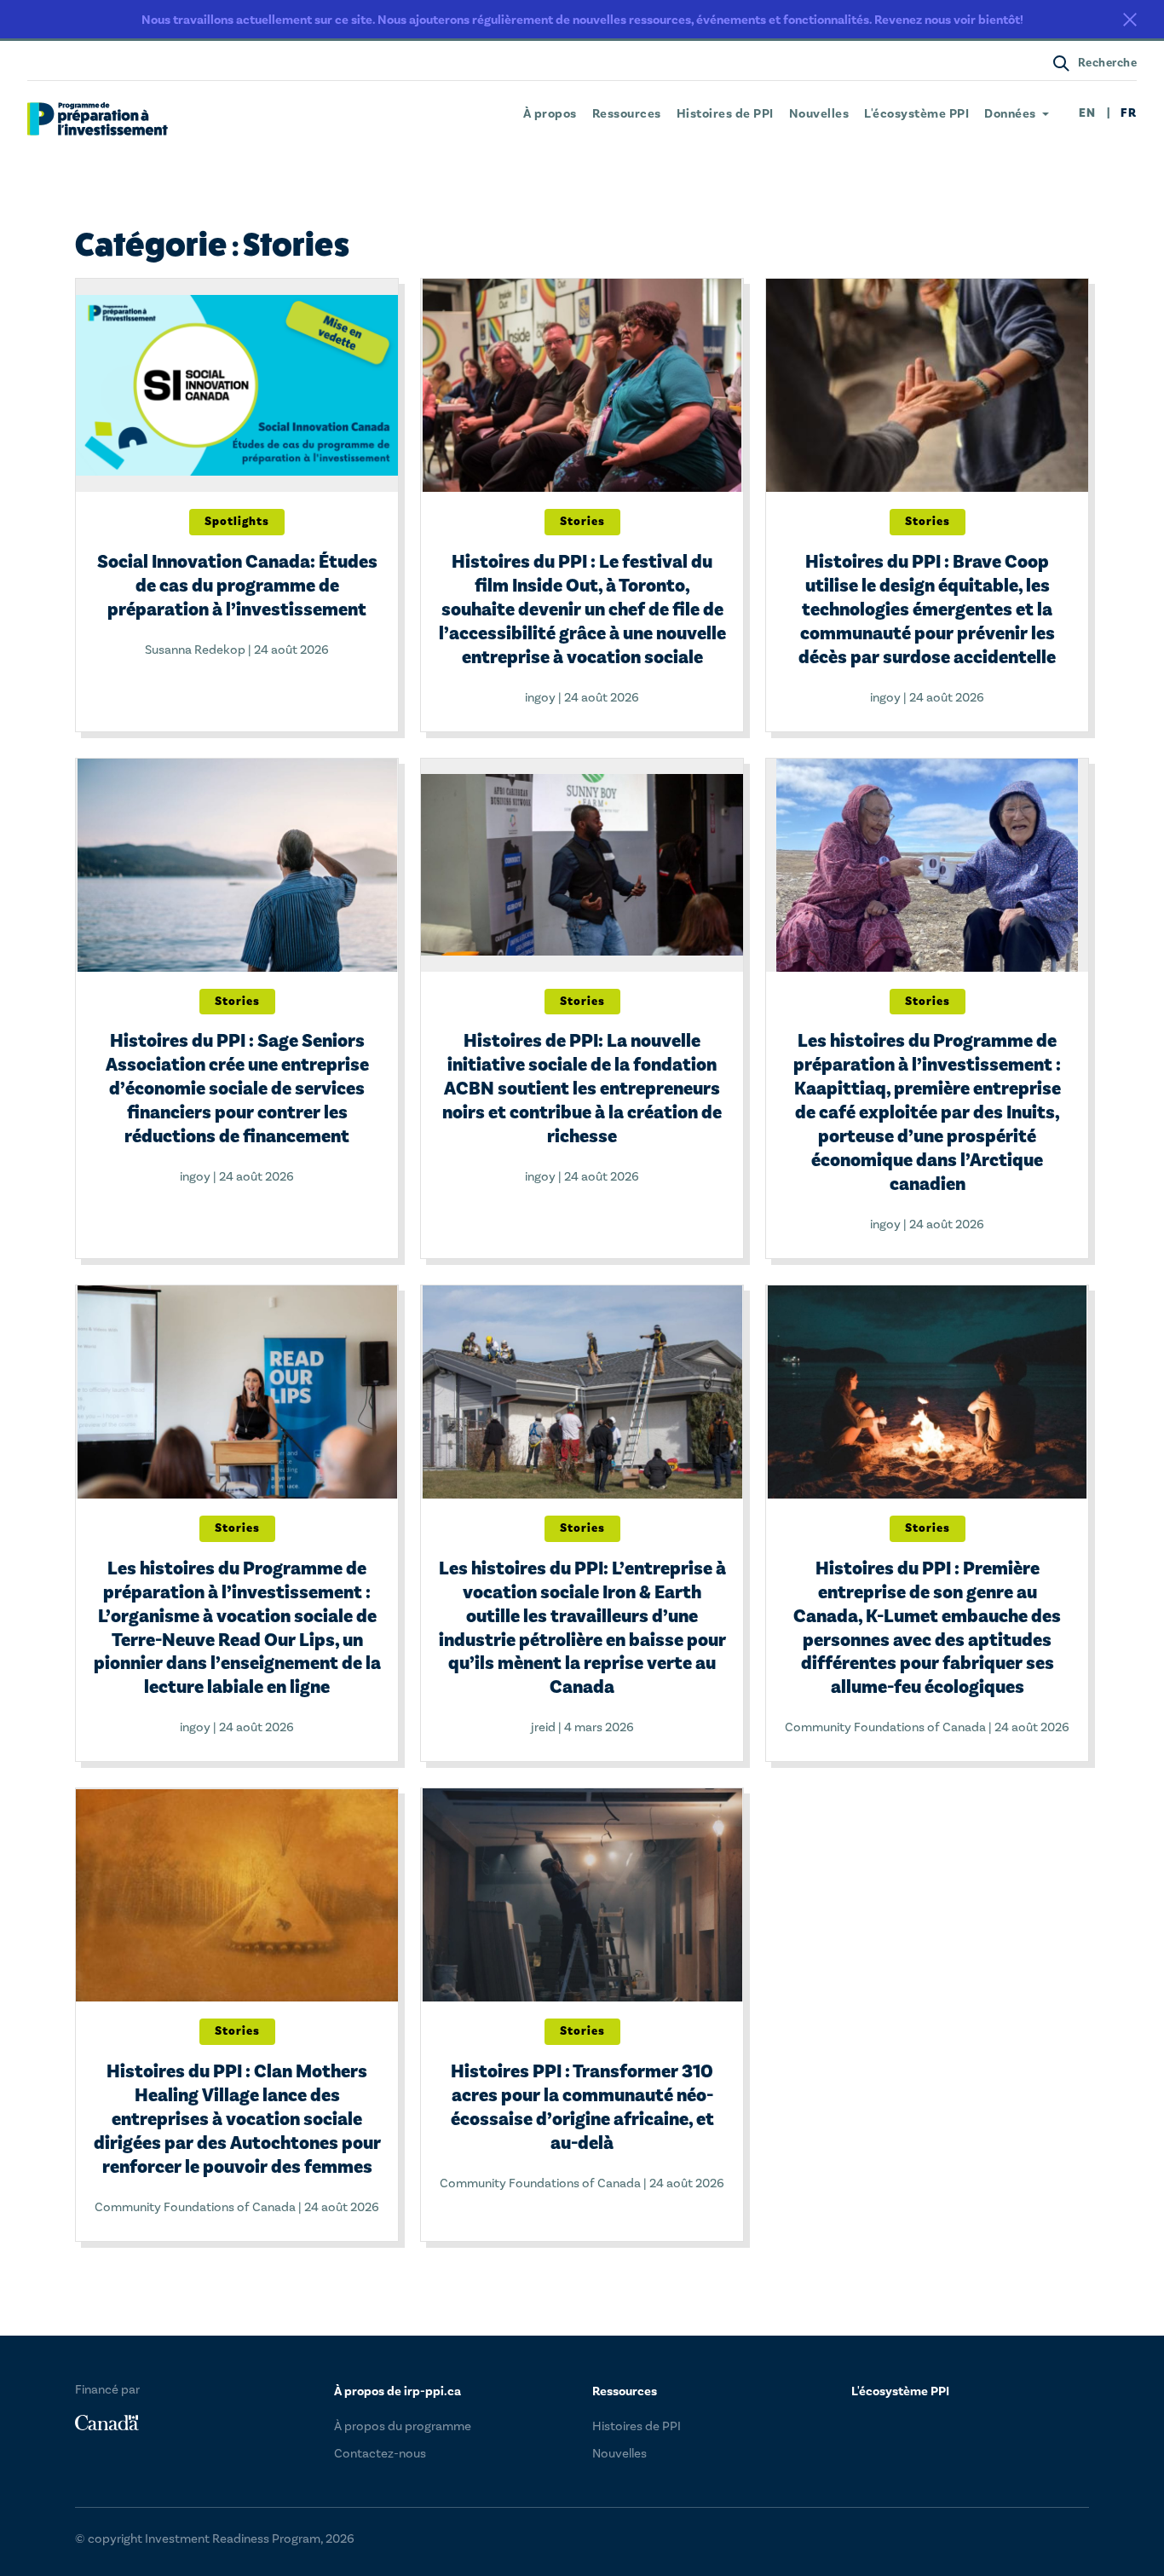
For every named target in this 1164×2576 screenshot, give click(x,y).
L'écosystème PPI (916, 114)
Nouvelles (819, 114)
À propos (550, 114)
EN (1088, 114)
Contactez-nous (380, 2454)
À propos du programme (403, 2426)
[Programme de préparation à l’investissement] (98, 119)
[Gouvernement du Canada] (107, 2423)
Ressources (627, 114)
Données (1010, 114)
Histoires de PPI (725, 114)
